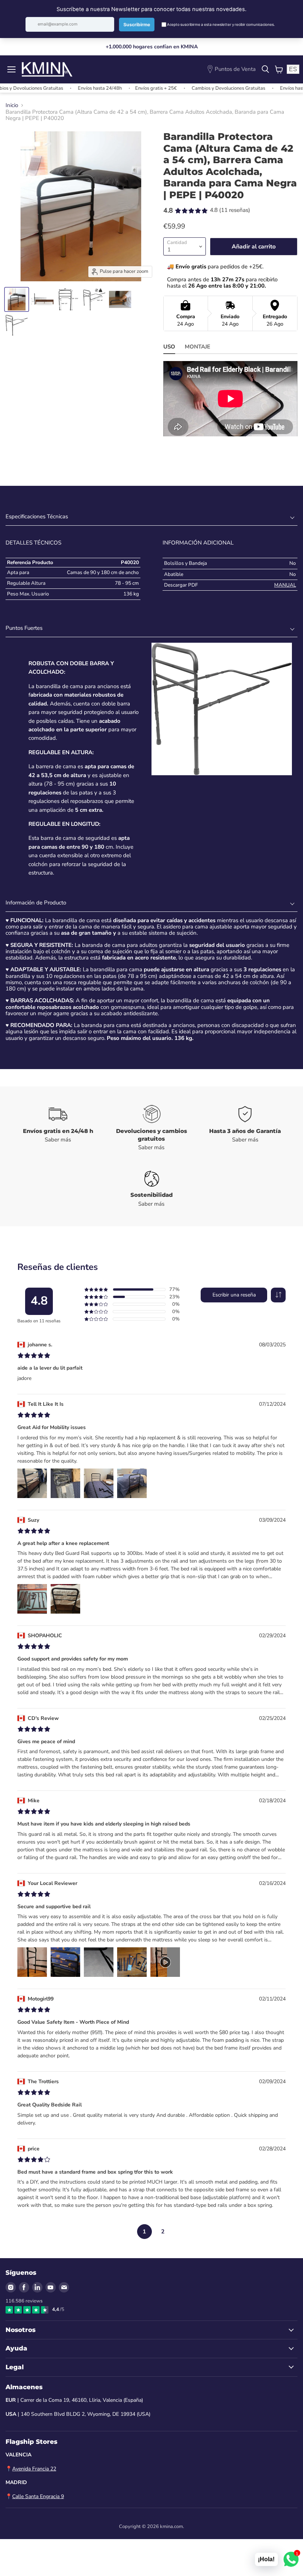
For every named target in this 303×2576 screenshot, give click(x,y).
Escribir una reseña (234, 1295)
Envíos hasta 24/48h (71, 88)
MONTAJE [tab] (198, 347)
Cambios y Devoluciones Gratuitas (199, 88)
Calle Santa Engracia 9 (38, 2496)
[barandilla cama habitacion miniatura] (17, 299)
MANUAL (285, 585)
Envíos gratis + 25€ (127, 88)
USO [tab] (169, 347)
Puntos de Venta (235, 69)
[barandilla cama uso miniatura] (120, 299)
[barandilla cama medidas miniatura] (68, 299)
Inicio (12, 105)
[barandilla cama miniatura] (17, 325)
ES (293, 69)
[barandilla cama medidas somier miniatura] (42, 299)
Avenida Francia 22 (34, 2469)
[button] (278, 1295)
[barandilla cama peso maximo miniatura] (94, 299)
